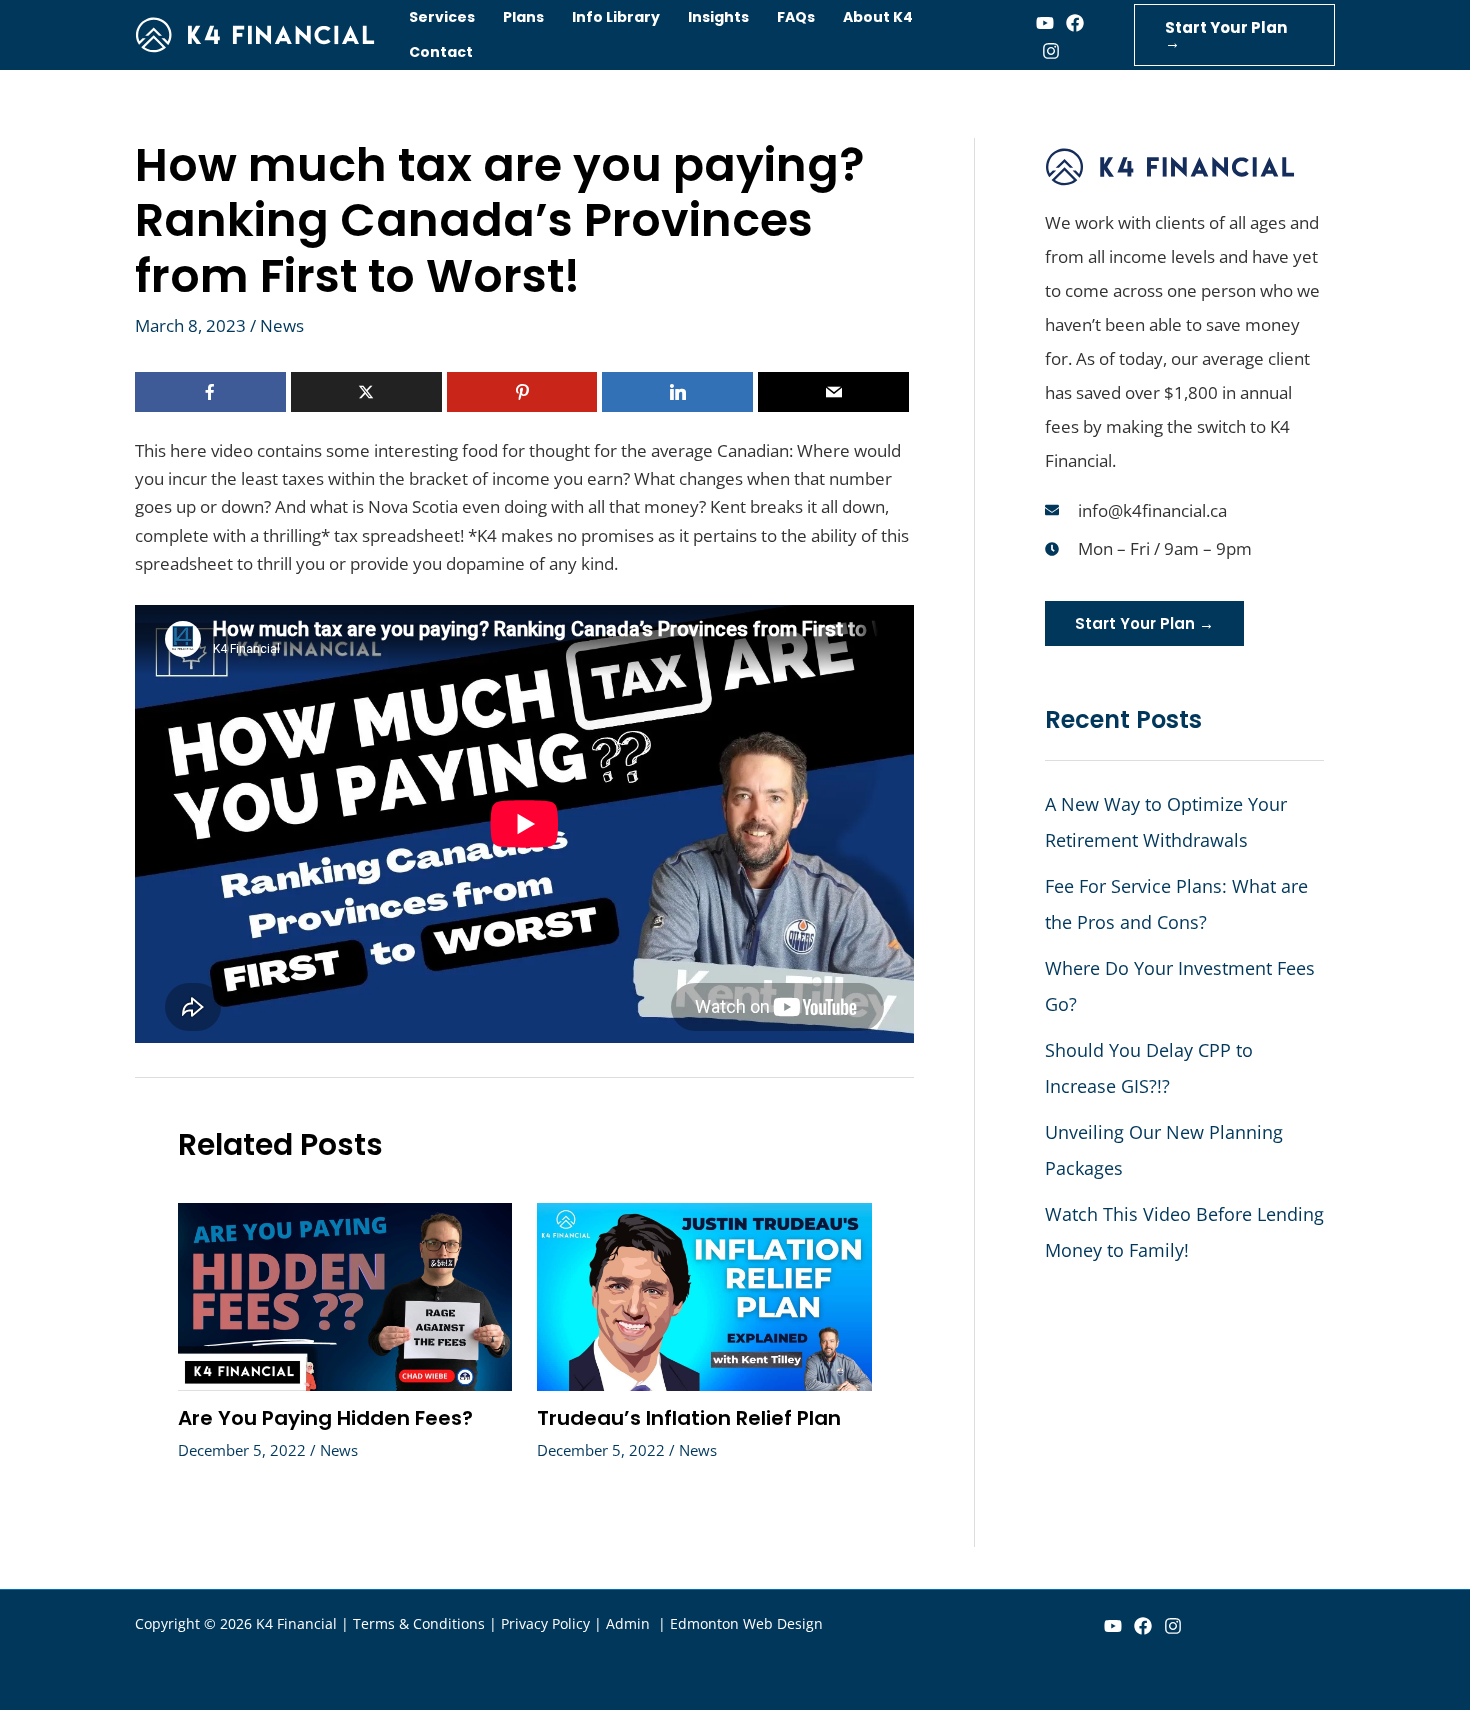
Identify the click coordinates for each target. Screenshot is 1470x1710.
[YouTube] (1113, 1626)
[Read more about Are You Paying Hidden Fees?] (345, 1294)
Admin (630, 1623)
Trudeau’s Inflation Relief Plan (689, 1418)
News (282, 325)
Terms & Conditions (419, 1623)
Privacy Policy (545, 1623)
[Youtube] (1045, 23)
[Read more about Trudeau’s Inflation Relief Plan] (704, 1294)
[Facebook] (1075, 23)
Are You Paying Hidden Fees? (325, 1418)
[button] (1234, 35)
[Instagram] (1051, 51)
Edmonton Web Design (746, 1623)
